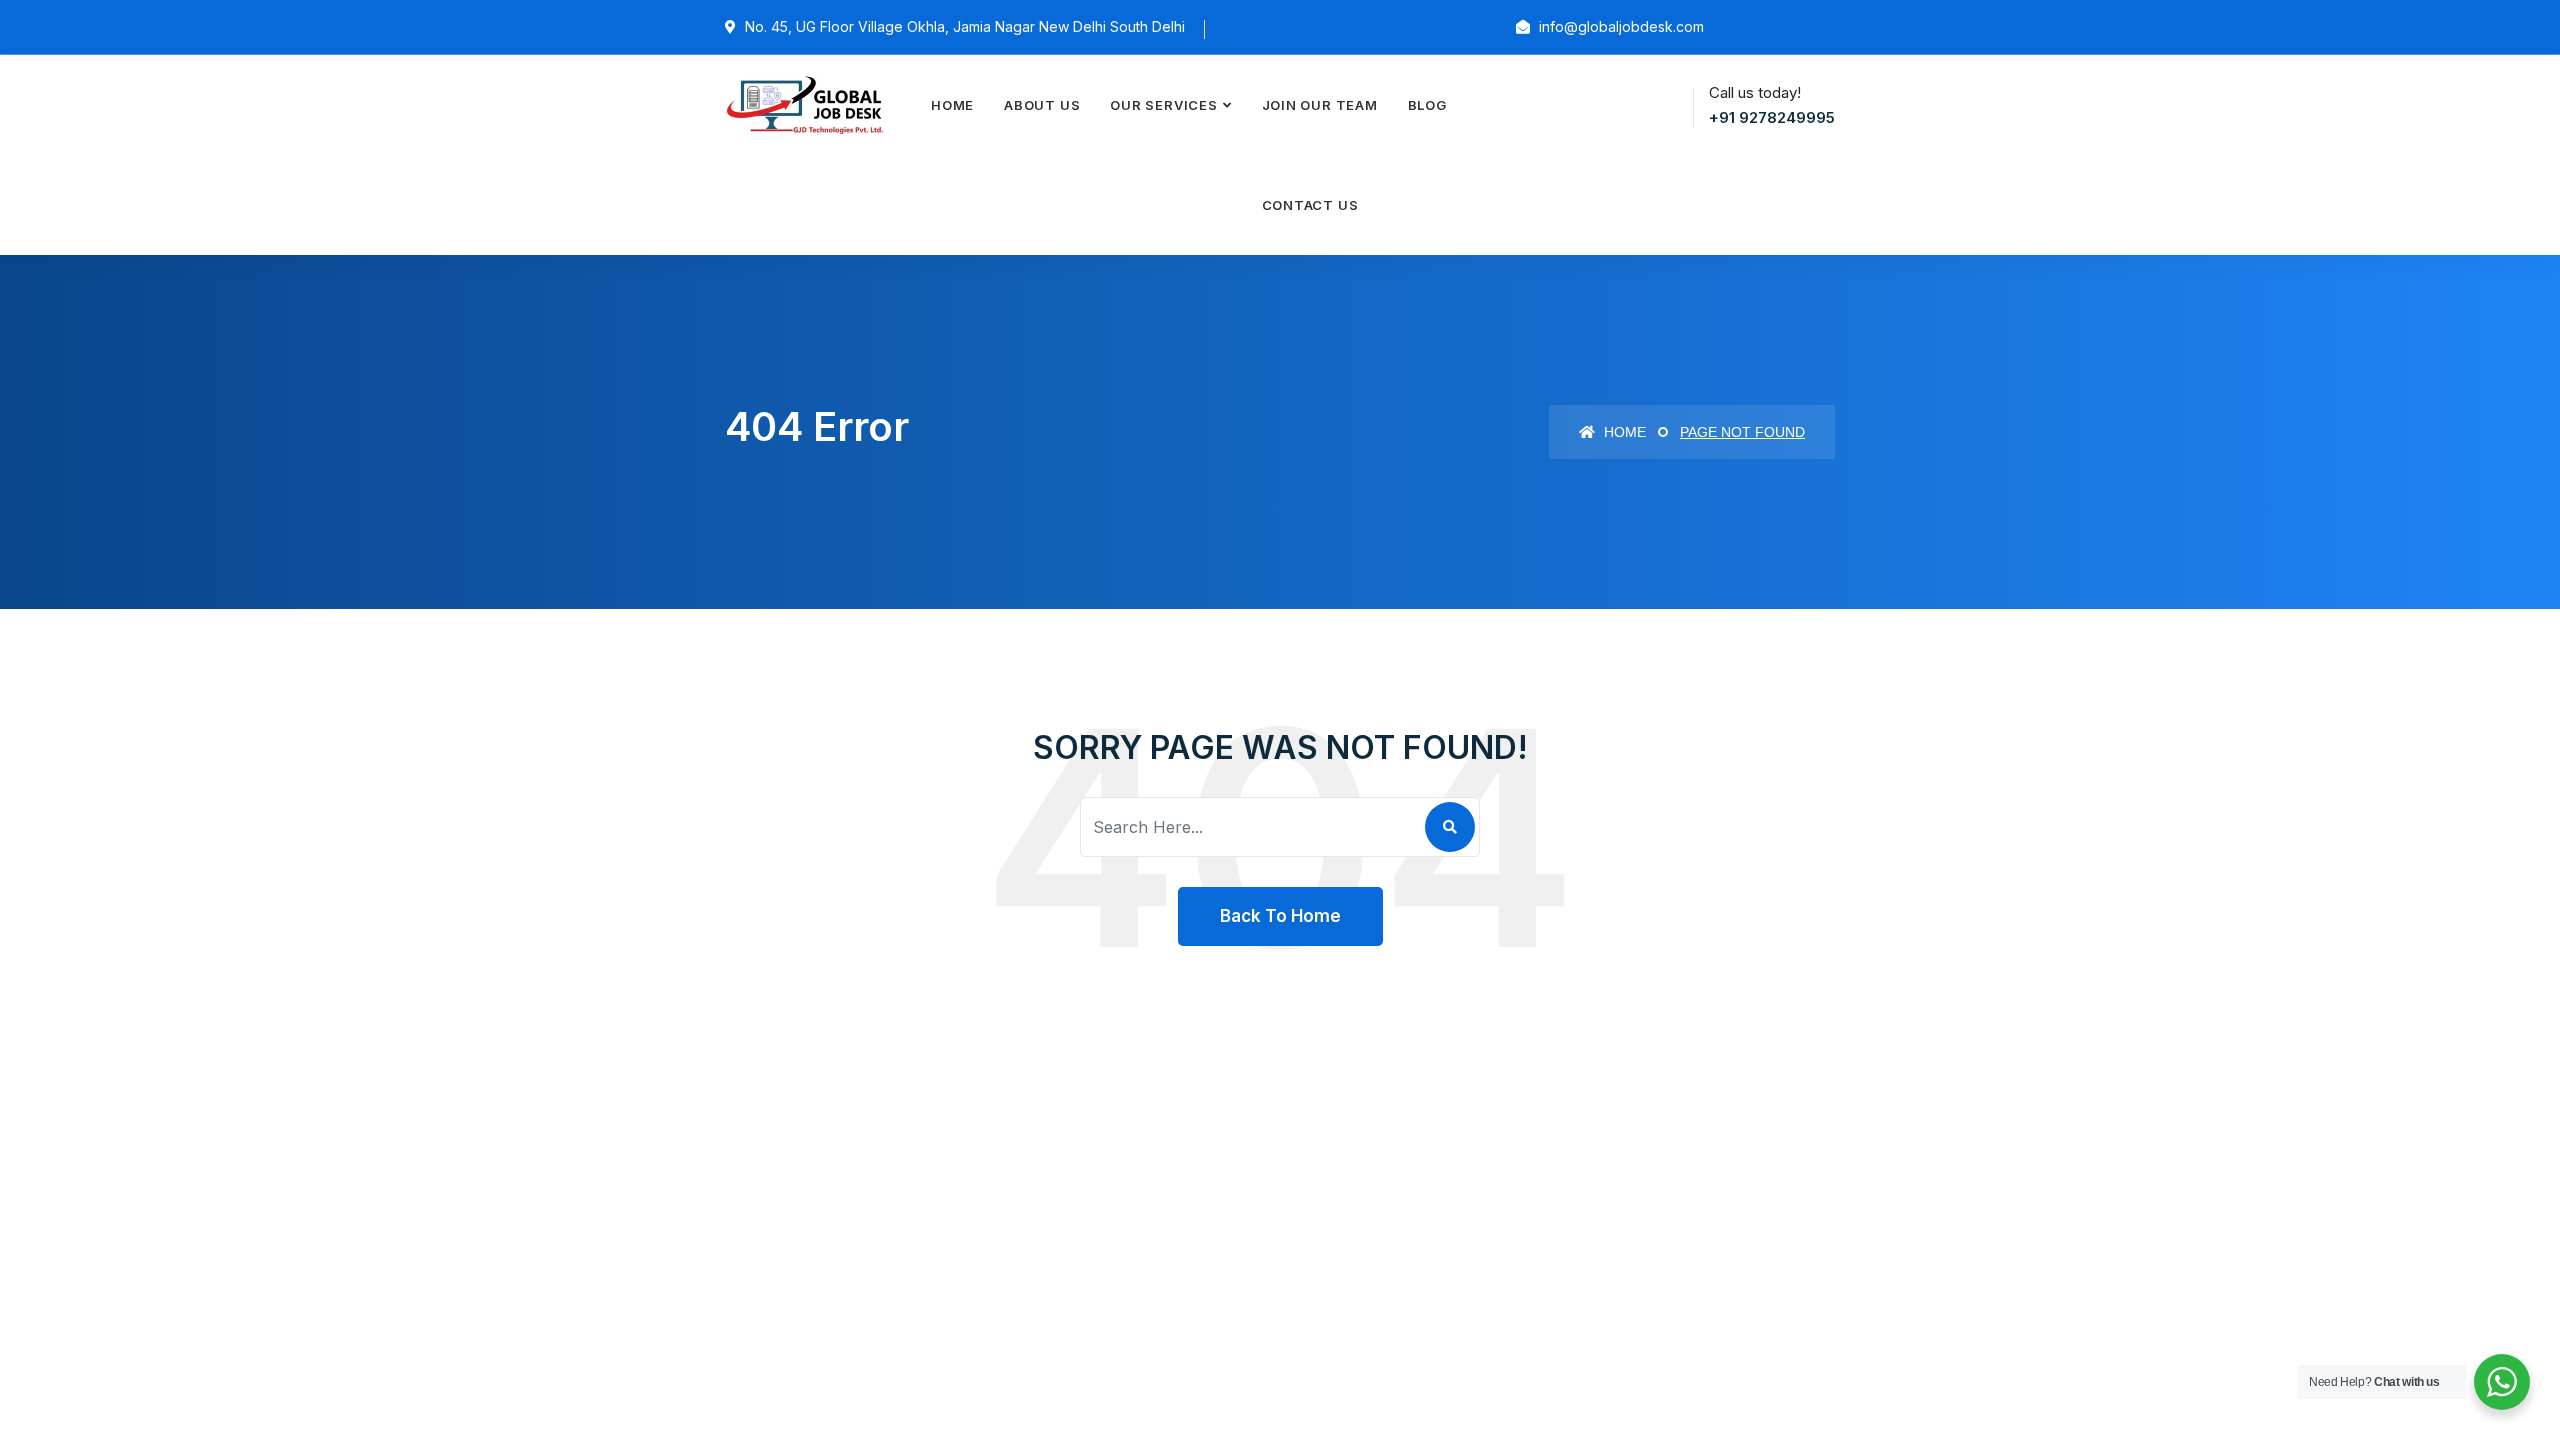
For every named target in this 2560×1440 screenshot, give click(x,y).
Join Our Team (1320, 105)
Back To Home (1280, 916)
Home (952, 105)
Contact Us (1310, 205)
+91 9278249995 (1772, 117)
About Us (1042, 105)
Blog (1427, 105)
